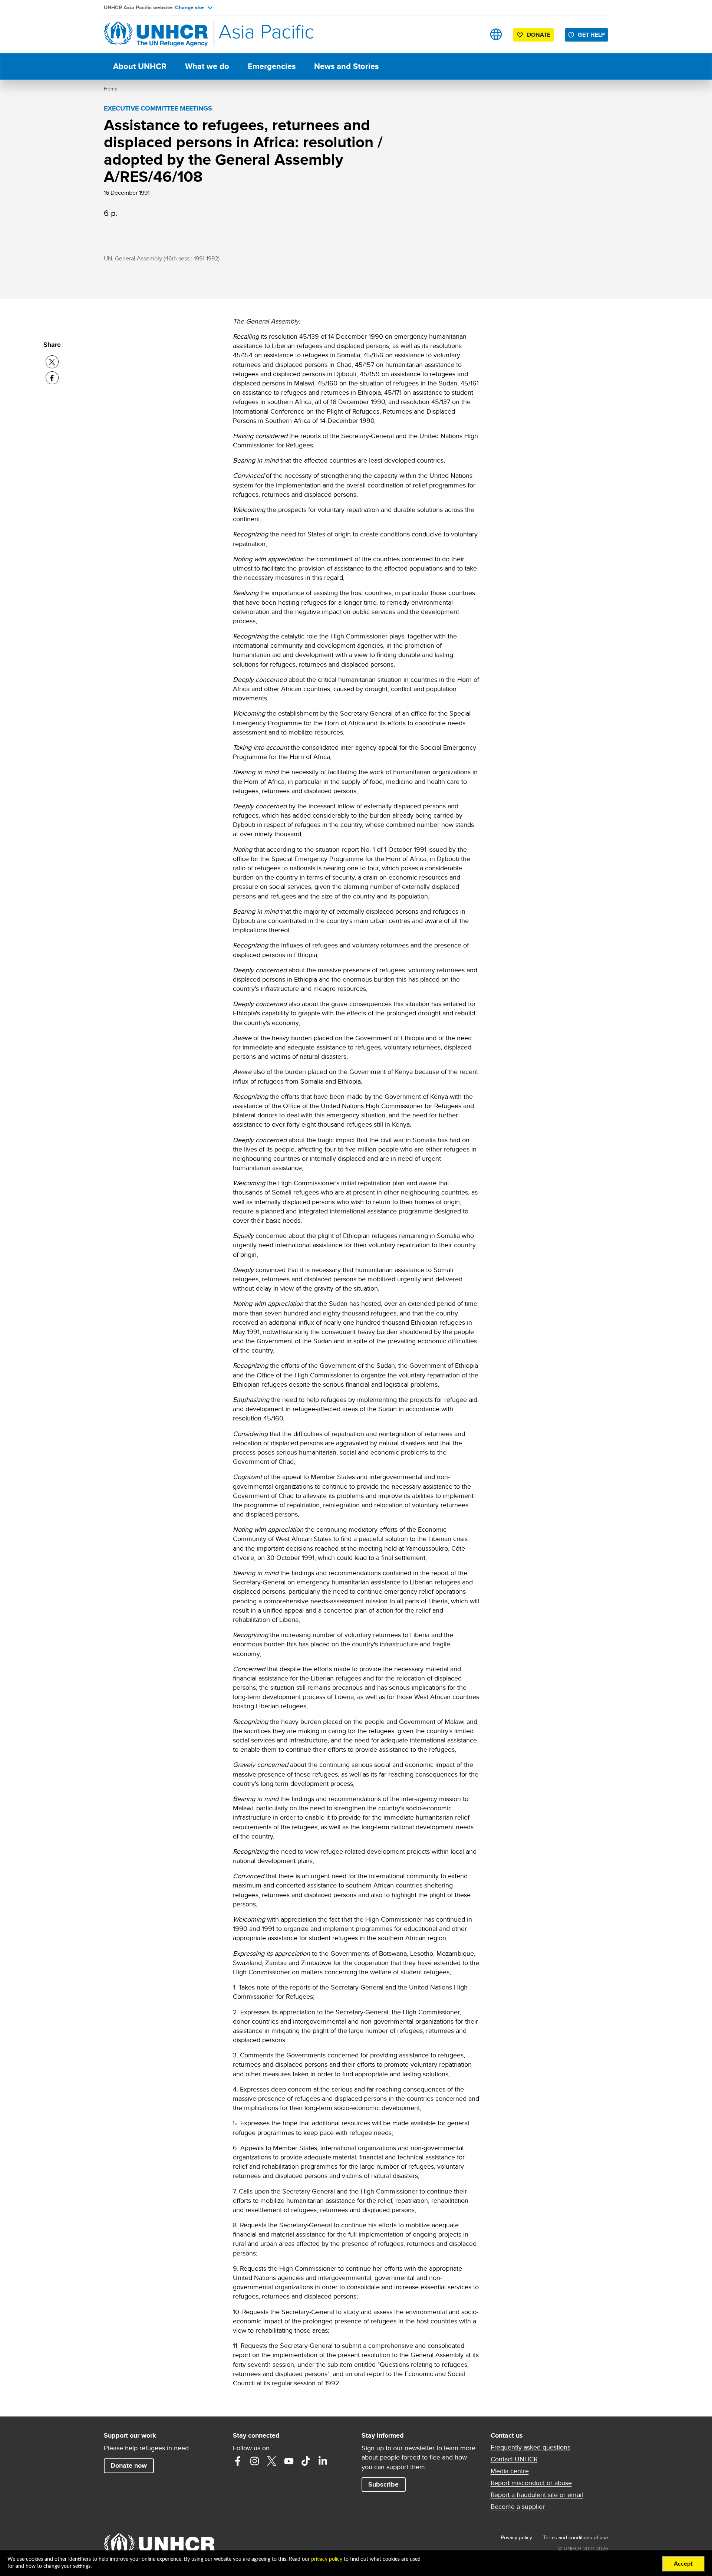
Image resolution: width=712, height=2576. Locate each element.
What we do (207, 66)
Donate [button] (539, 35)
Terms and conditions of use (576, 2537)
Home (111, 89)
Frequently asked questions (530, 2447)
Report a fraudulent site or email (537, 2495)
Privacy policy (517, 2537)
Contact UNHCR (514, 2459)
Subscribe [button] (383, 2484)
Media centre (510, 2471)
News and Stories (346, 66)
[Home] (156, 34)
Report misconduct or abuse (531, 2483)
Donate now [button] (129, 2465)
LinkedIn (323, 2461)
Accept (683, 2564)
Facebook (238, 2461)
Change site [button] (189, 7)
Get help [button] (591, 35)
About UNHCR (140, 66)
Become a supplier (518, 2507)
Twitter (272, 2461)
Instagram (255, 2461)
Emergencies (272, 66)
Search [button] (473, 34)
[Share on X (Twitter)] (52, 362)
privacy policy (327, 2559)
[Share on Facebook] (52, 378)
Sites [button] (496, 34)
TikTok (306, 2461)
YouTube (289, 2461)
